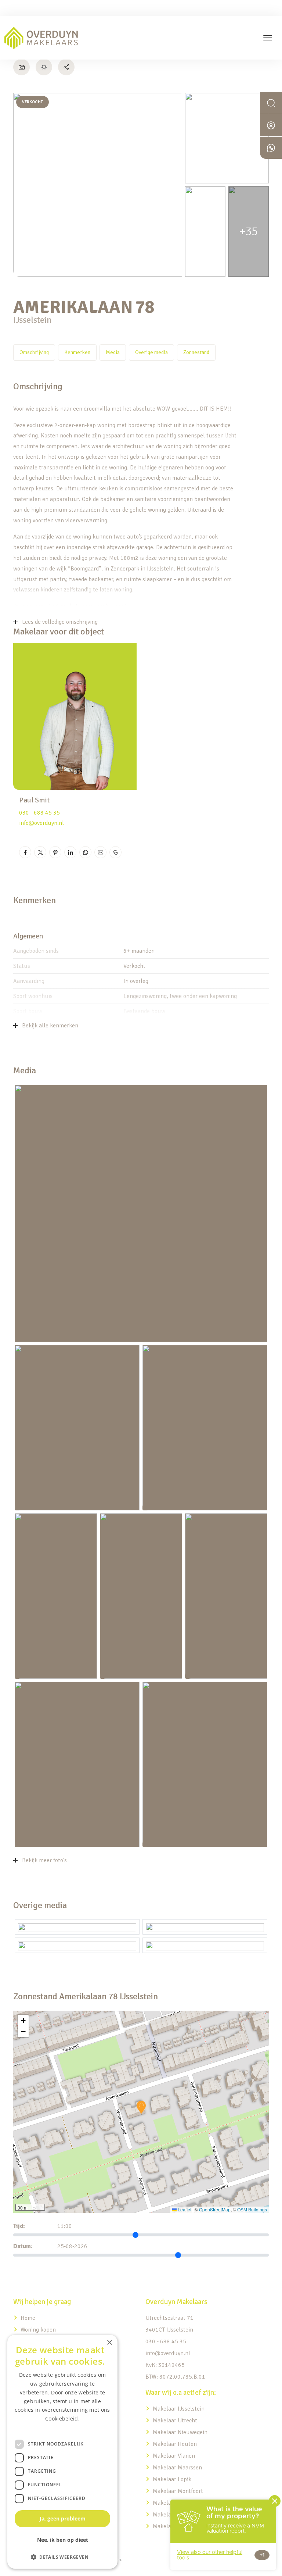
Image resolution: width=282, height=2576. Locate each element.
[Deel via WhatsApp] (85, 852)
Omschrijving (34, 352)
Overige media (151, 352)
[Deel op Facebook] (25, 852)
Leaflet (184, 2209)
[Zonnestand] (44, 67)
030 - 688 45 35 (39, 813)
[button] (141, 2107)
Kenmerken (77, 352)
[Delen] (66, 67)
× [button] (109, 2343)
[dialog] (62, 2452)
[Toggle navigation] (267, 38)
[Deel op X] (40, 852)
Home (28, 2318)
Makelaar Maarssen (177, 2468)
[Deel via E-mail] (100, 852)
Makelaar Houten (175, 2444)
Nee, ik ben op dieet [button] (63, 2540)
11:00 (65, 2226)
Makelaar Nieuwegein (180, 2432)
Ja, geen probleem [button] (63, 2518)
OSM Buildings (252, 2209)
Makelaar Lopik (172, 2479)
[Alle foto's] (21, 67)
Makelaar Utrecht (175, 2421)
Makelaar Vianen (174, 2456)
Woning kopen (38, 2330)
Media (113, 352)
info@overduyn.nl (41, 823)
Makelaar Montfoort (179, 2491)
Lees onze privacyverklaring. (62, 2427)
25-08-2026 (72, 2246)
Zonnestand (196, 352)
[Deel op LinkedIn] (70, 852)
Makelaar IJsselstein (179, 2409)
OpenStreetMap (215, 2209)
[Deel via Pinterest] (55, 852)
